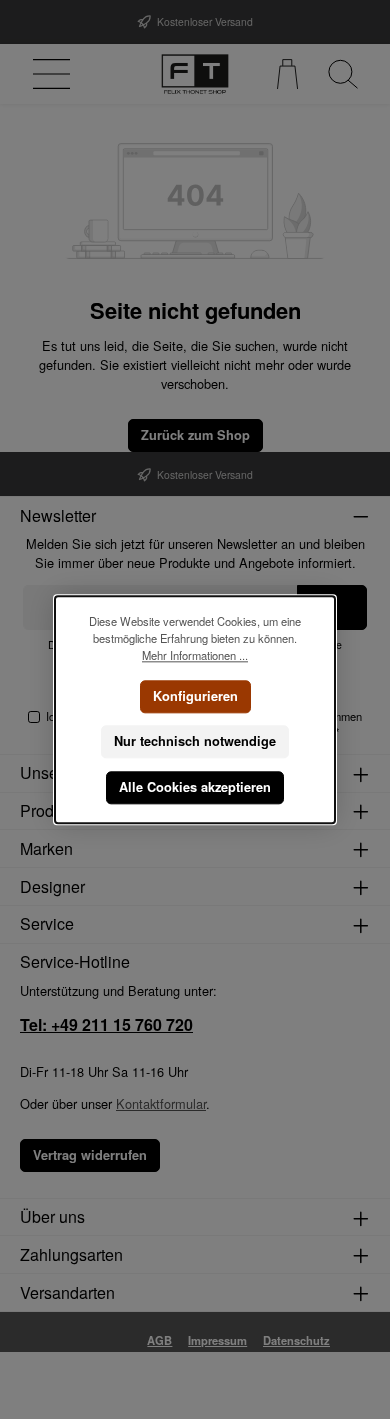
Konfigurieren (195, 695)
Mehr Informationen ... (195, 655)
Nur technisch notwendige (195, 741)
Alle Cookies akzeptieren (195, 787)
